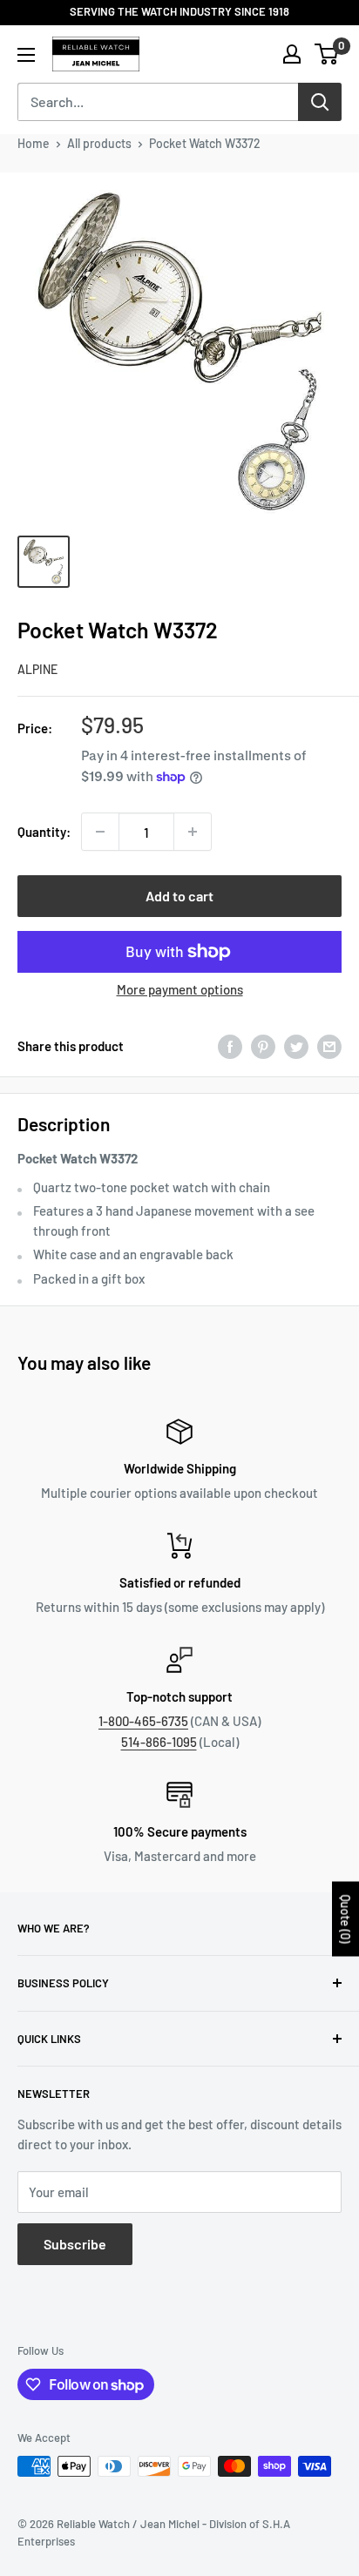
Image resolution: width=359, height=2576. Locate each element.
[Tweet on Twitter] (296, 1047)
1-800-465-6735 (143, 1721)
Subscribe (75, 2244)
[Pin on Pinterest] (263, 1047)
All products (99, 143)
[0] (327, 54)
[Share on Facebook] (230, 1047)
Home (34, 143)
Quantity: (44, 832)
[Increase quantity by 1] (193, 832)
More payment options (180, 989)
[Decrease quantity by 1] (100, 832)
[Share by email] (329, 1047)
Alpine (37, 669)
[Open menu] (26, 55)
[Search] (320, 102)
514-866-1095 (159, 1742)
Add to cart (179, 896)
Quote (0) (345, 1919)
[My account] (292, 54)
